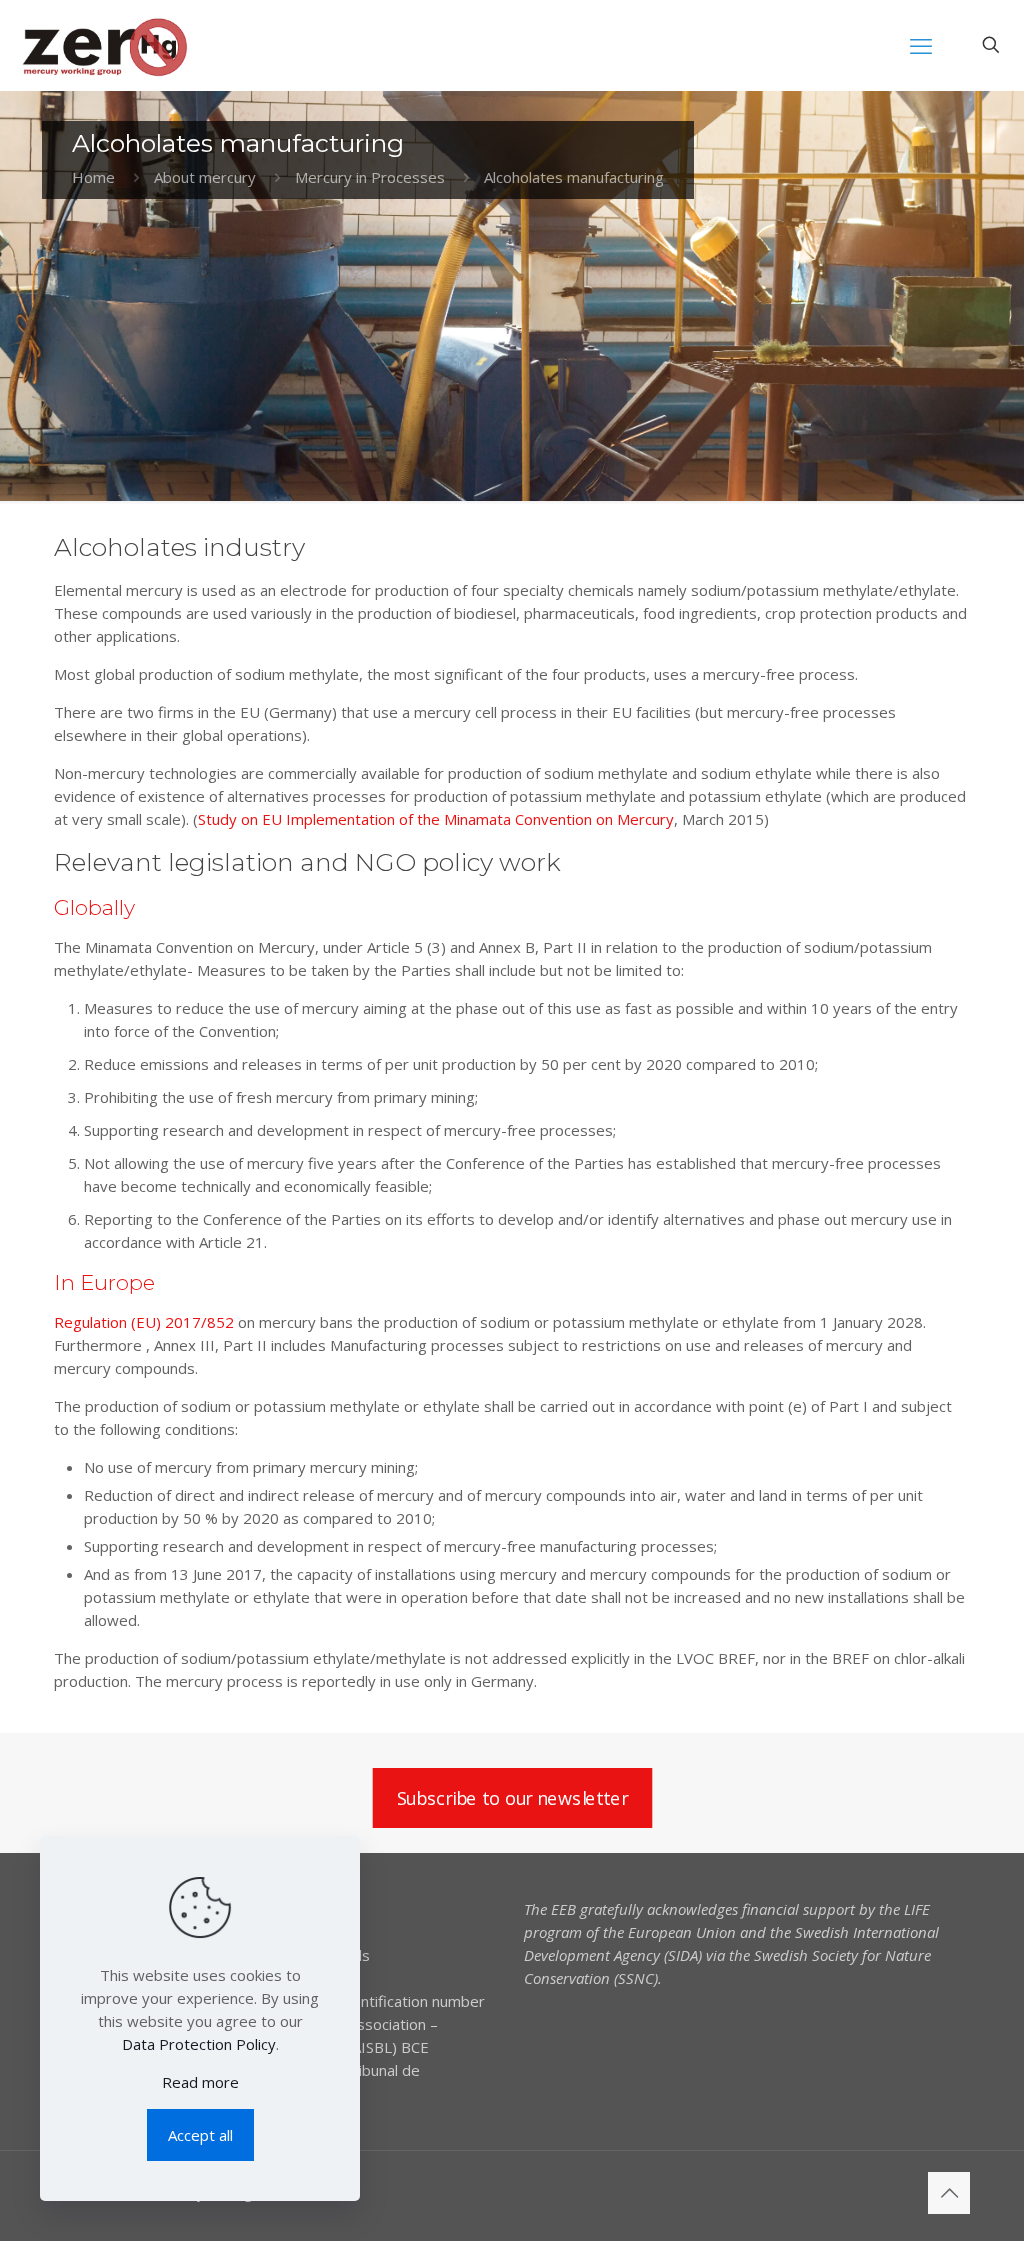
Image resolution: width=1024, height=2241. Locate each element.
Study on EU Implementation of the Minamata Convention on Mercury (436, 819)
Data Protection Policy (199, 2044)
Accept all (200, 2135)
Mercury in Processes (370, 177)
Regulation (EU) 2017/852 (144, 1322)
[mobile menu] (921, 45)
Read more (200, 2082)
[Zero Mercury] (104, 45)
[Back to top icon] (949, 2193)
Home (93, 177)
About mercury (205, 177)
